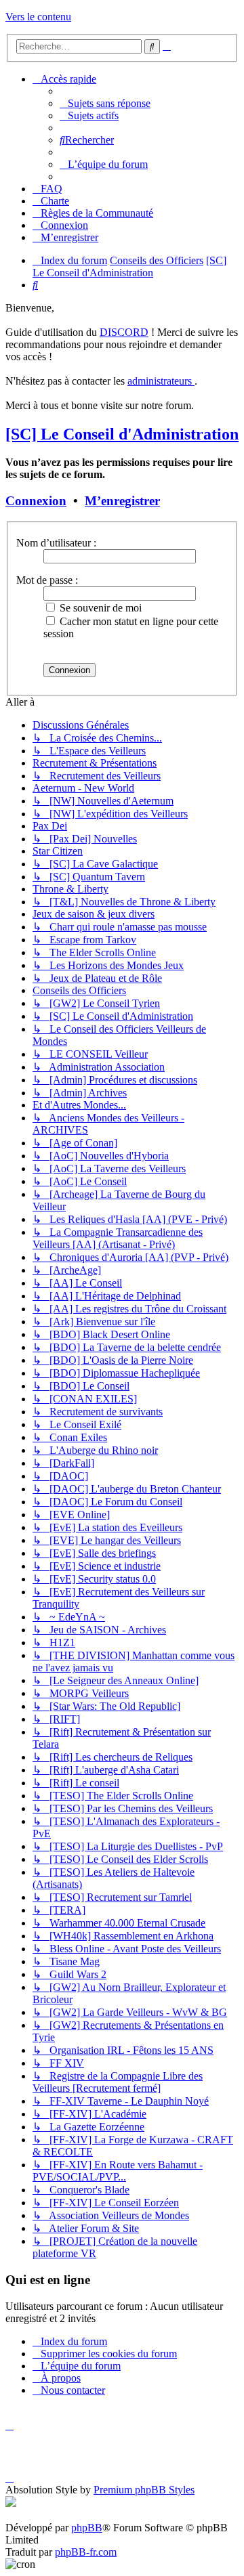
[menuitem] (105, 103)
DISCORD (124, 332)
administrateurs (161, 381)
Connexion (36, 501)
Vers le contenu (38, 17)
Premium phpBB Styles (144, 2490)
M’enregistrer (122, 501)
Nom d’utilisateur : (56, 543)
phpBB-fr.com (86, 2552)
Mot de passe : (47, 580)
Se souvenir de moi (99, 608)
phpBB (87, 2528)
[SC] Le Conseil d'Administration (122, 434)
